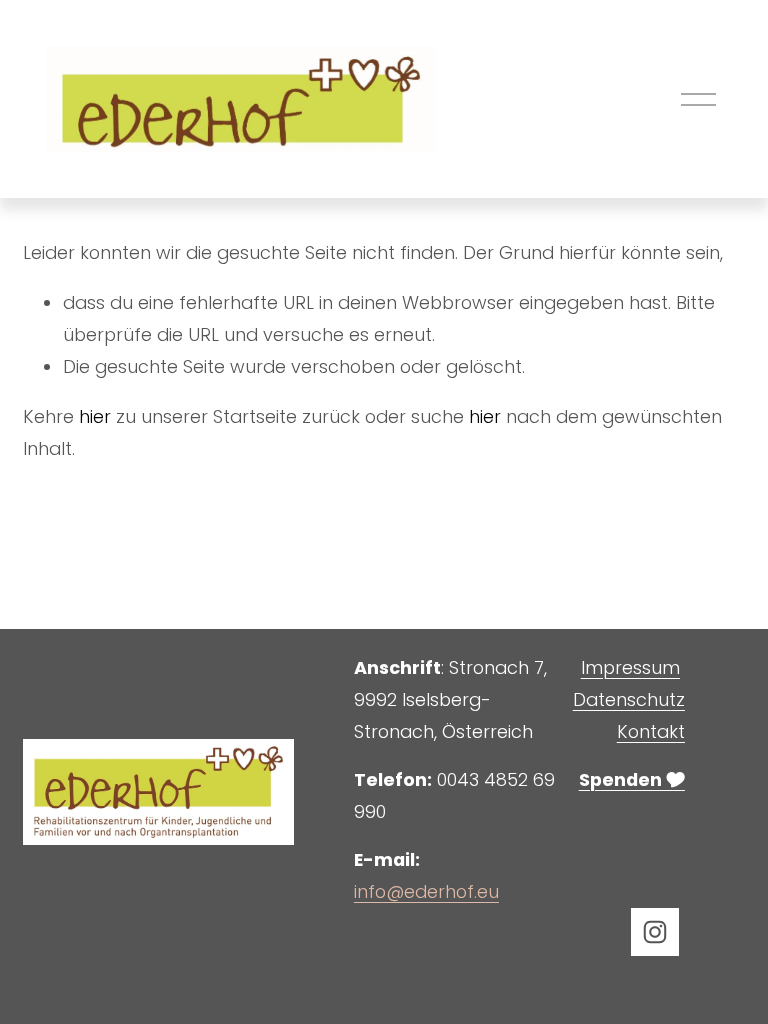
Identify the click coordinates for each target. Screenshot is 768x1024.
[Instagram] (655, 932)
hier (95, 416)
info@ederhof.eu (426, 891)
